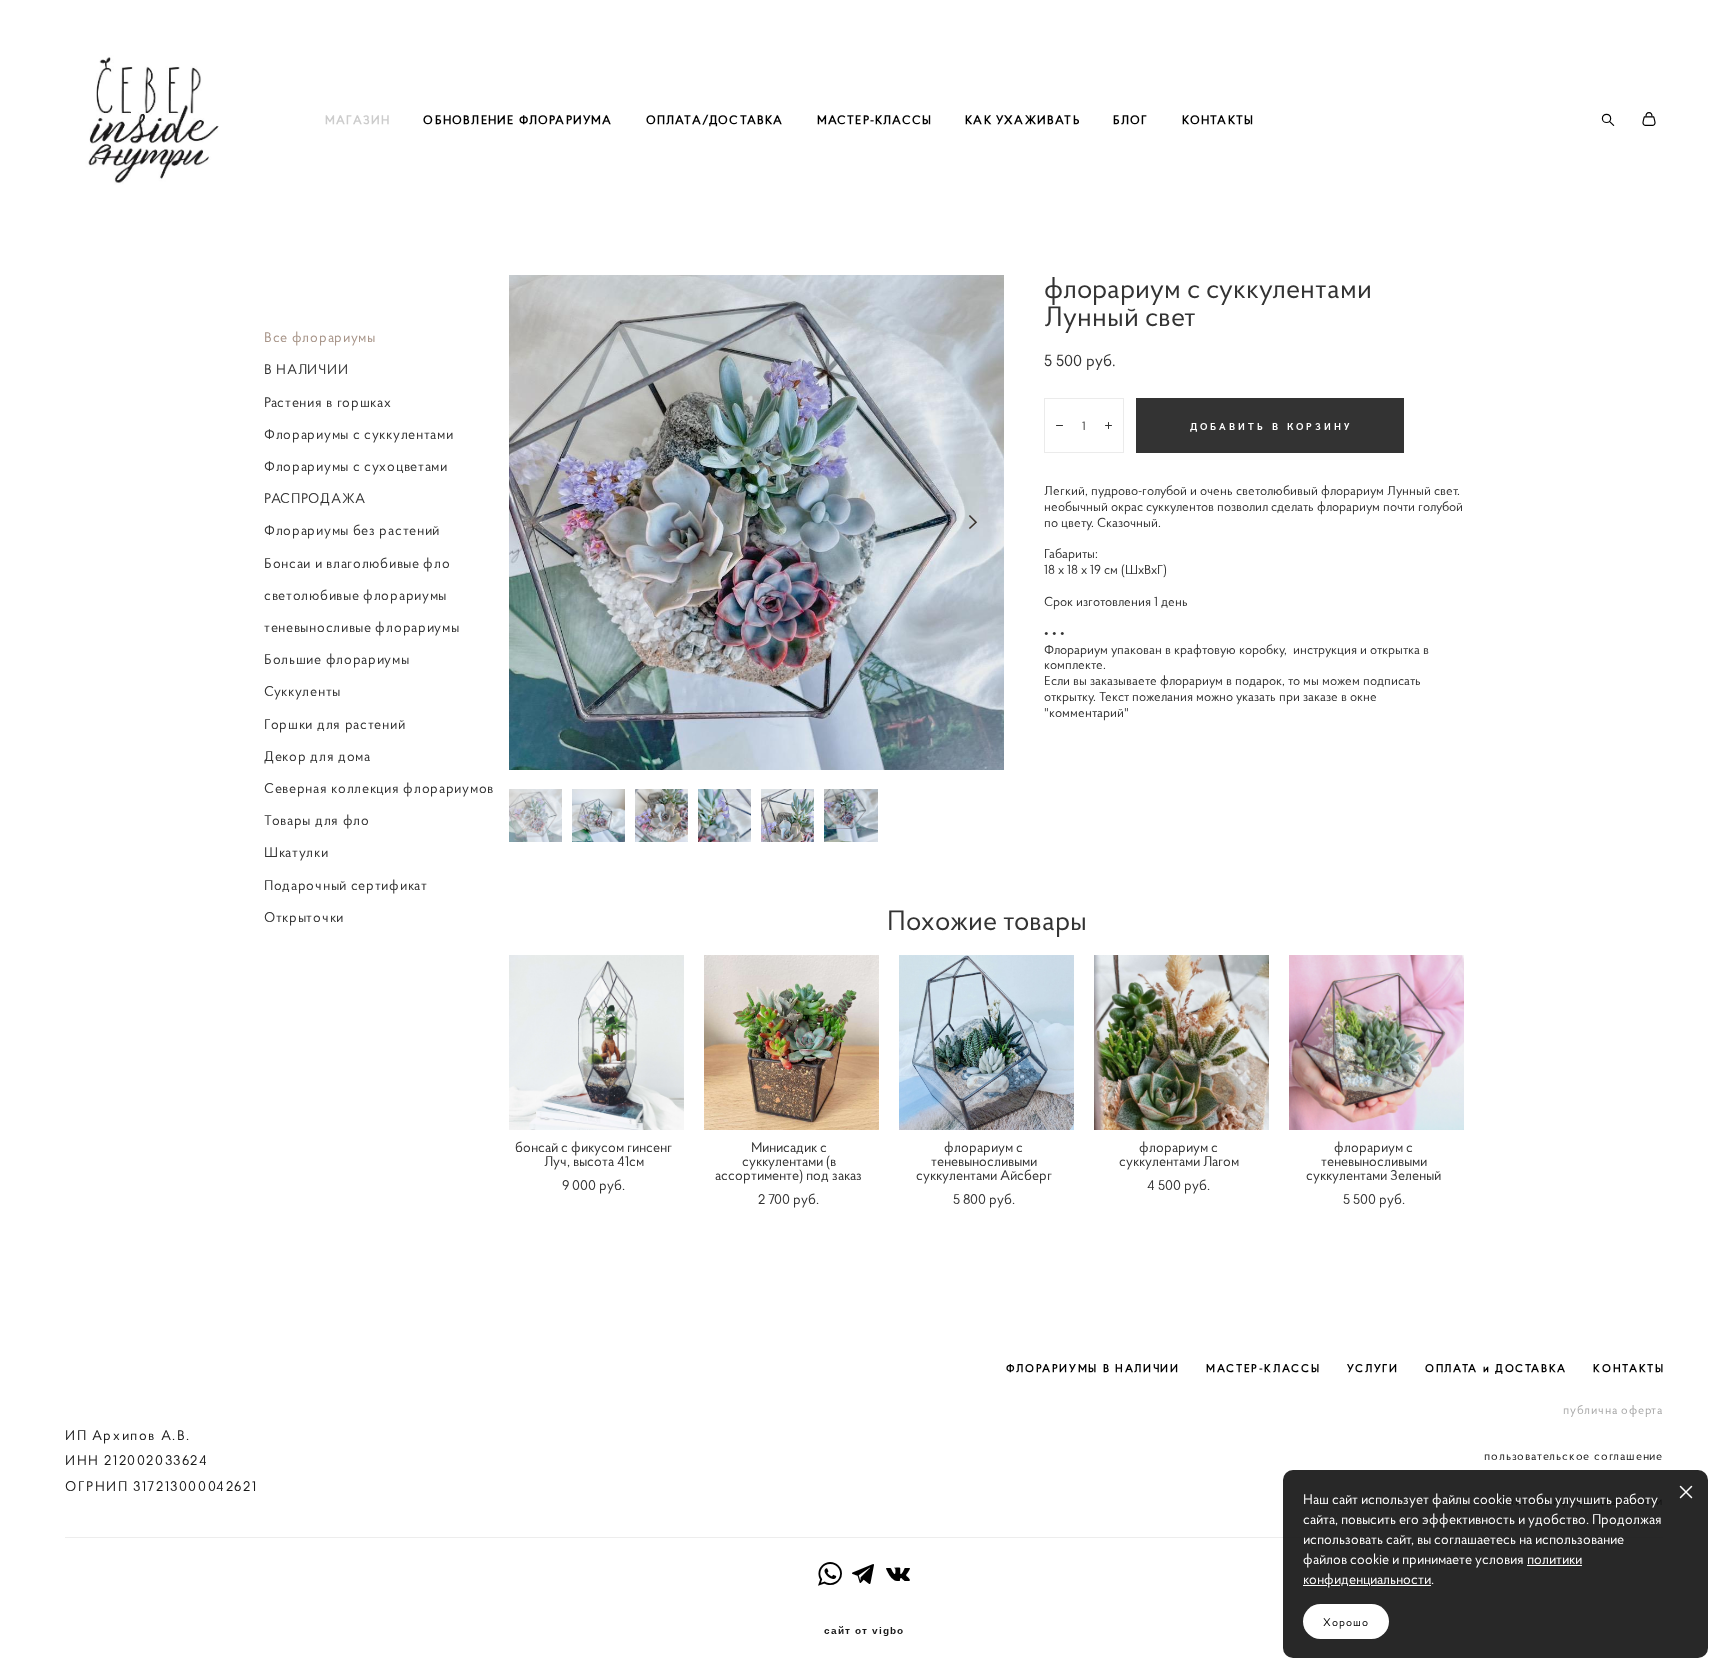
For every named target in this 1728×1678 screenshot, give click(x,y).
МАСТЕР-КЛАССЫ (875, 119)
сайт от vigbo (864, 1631)
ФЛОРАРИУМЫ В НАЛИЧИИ (1093, 1368)
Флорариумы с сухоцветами (356, 466)
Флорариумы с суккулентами (359, 434)
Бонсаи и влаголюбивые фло (357, 563)
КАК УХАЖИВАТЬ (1022, 119)
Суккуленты (302, 691)
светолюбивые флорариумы (355, 595)
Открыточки (304, 917)
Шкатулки (296, 852)
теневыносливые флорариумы (362, 627)
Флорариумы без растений (352, 530)
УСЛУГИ (1373, 1368)
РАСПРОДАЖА (315, 498)
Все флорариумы (320, 337)
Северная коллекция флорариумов (379, 788)
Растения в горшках (328, 402)
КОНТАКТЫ (1218, 119)
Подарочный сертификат (346, 885)
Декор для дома (317, 756)
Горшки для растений (334, 724)
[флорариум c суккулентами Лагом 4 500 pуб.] (1181, 1042)
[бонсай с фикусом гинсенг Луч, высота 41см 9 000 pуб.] (596, 1042)
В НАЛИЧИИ (306, 369)
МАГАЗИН (357, 119)
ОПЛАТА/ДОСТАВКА (715, 119)
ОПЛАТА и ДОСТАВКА (1496, 1368)
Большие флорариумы (337, 659)
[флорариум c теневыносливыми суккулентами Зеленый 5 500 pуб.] (1376, 1042)
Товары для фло (317, 820)
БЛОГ (1131, 119)
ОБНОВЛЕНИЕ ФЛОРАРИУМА (517, 119)
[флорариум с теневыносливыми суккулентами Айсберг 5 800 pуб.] (986, 1042)
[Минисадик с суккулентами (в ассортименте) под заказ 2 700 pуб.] (791, 1042)
